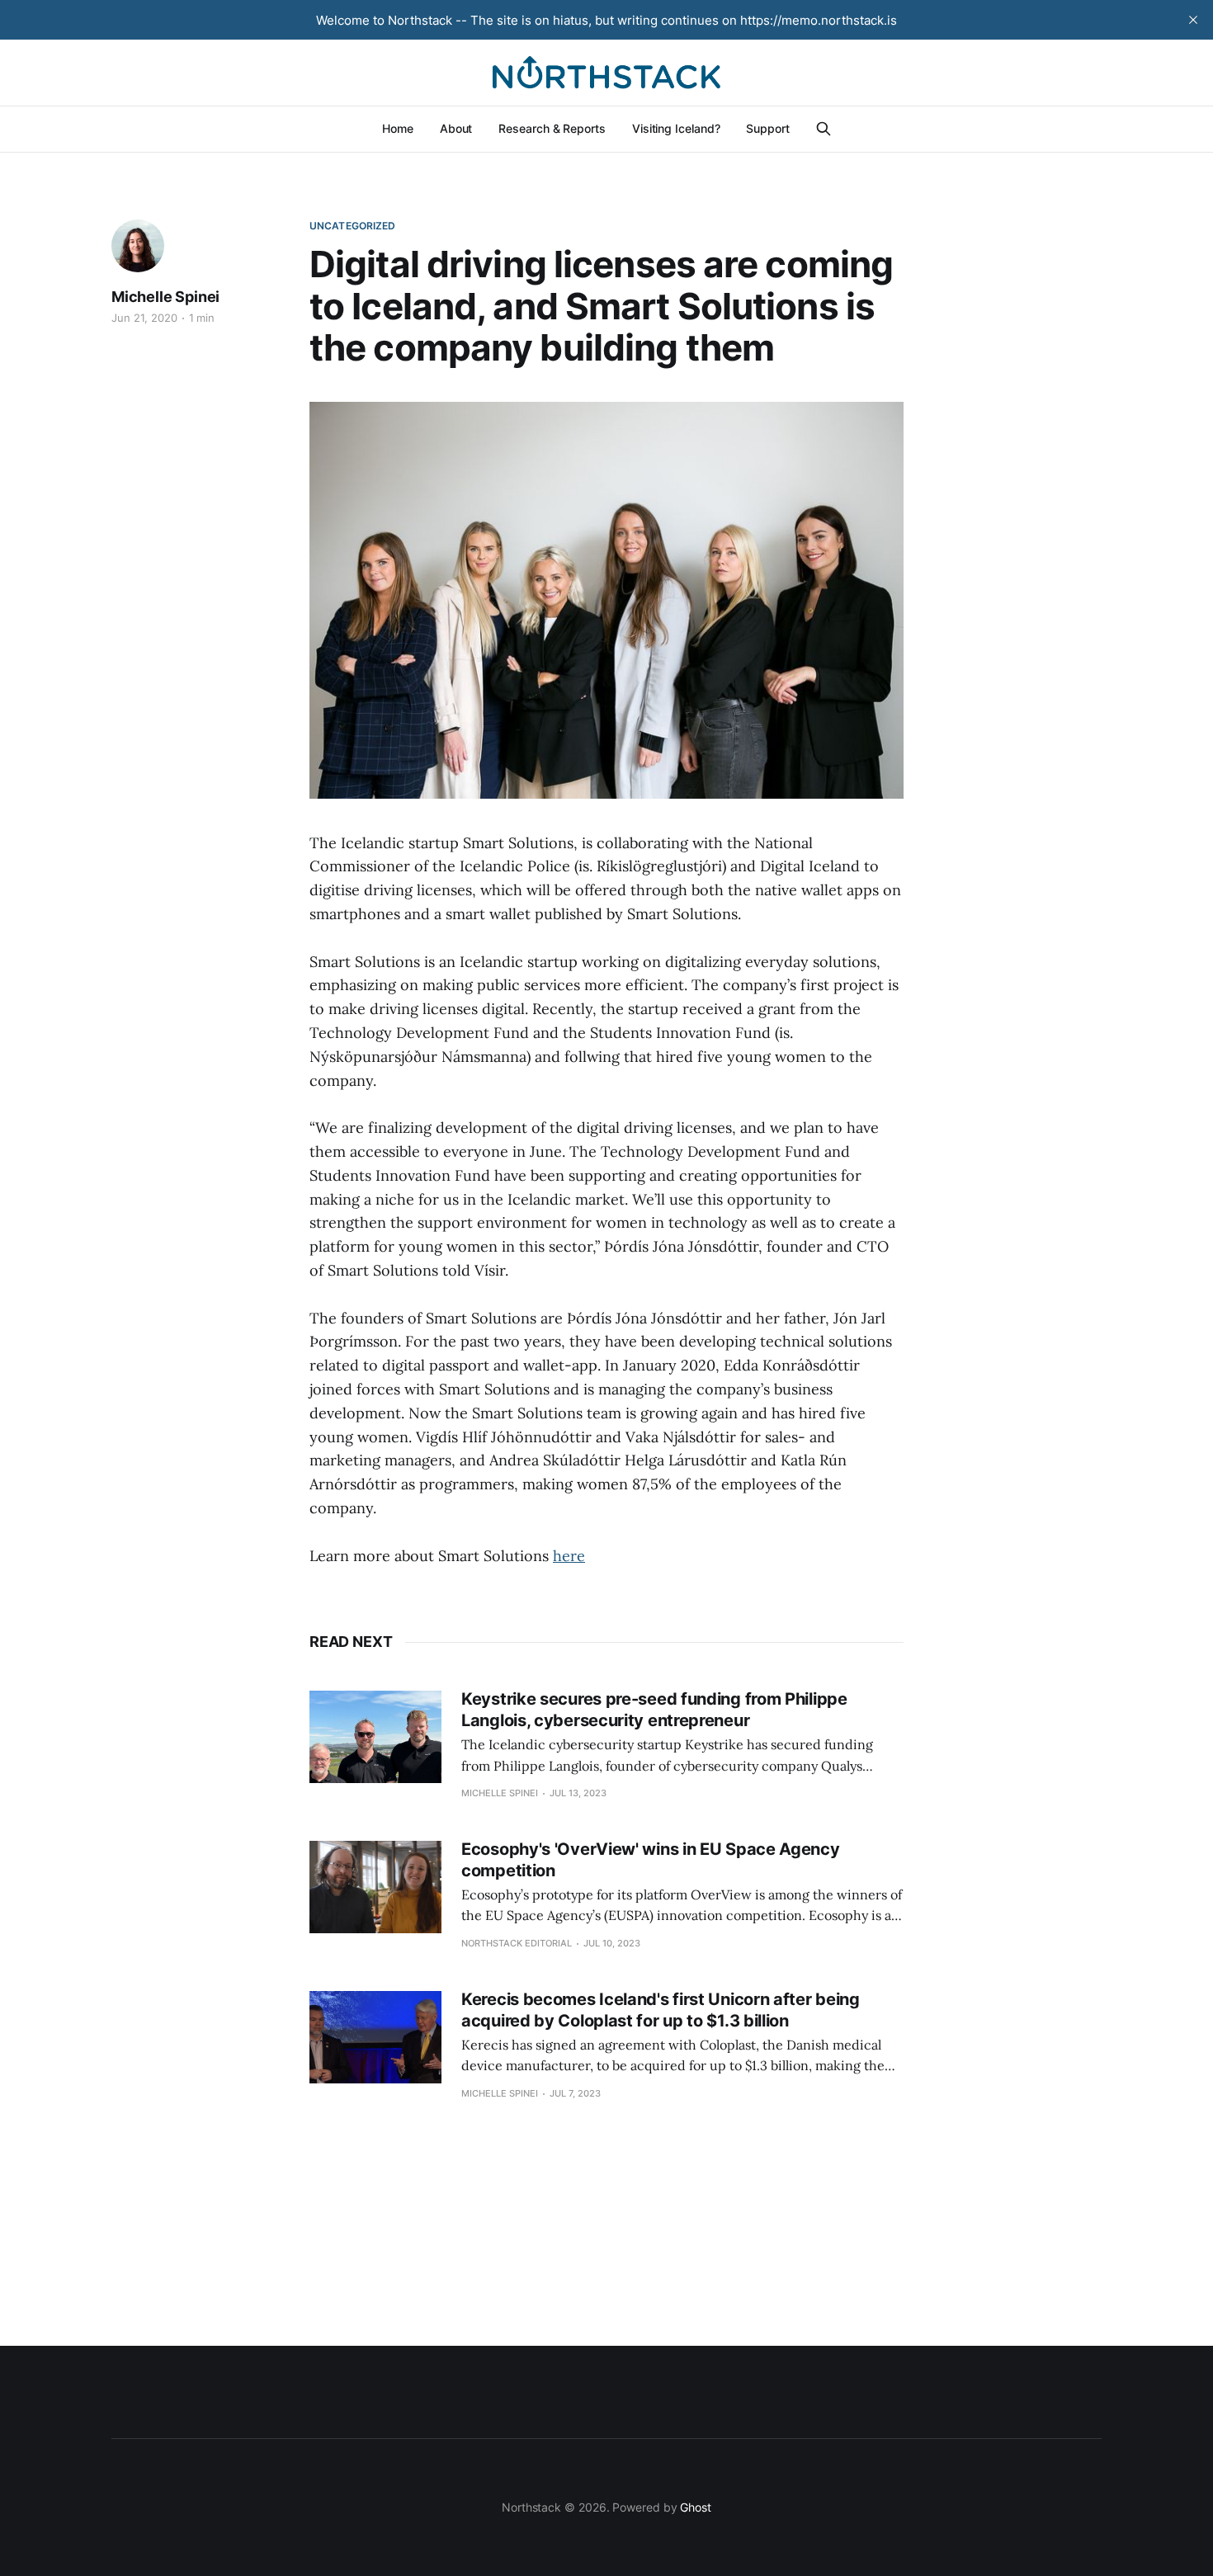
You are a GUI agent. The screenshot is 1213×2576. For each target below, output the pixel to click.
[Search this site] (824, 129)
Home (398, 128)
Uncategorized (353, 226)
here (569, 1556)
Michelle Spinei (165, 297)
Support (767, 128)
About (456, 128)
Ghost (696, 2507)
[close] (1193, 20)
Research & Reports (552, 128)
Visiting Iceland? (676, 128)
